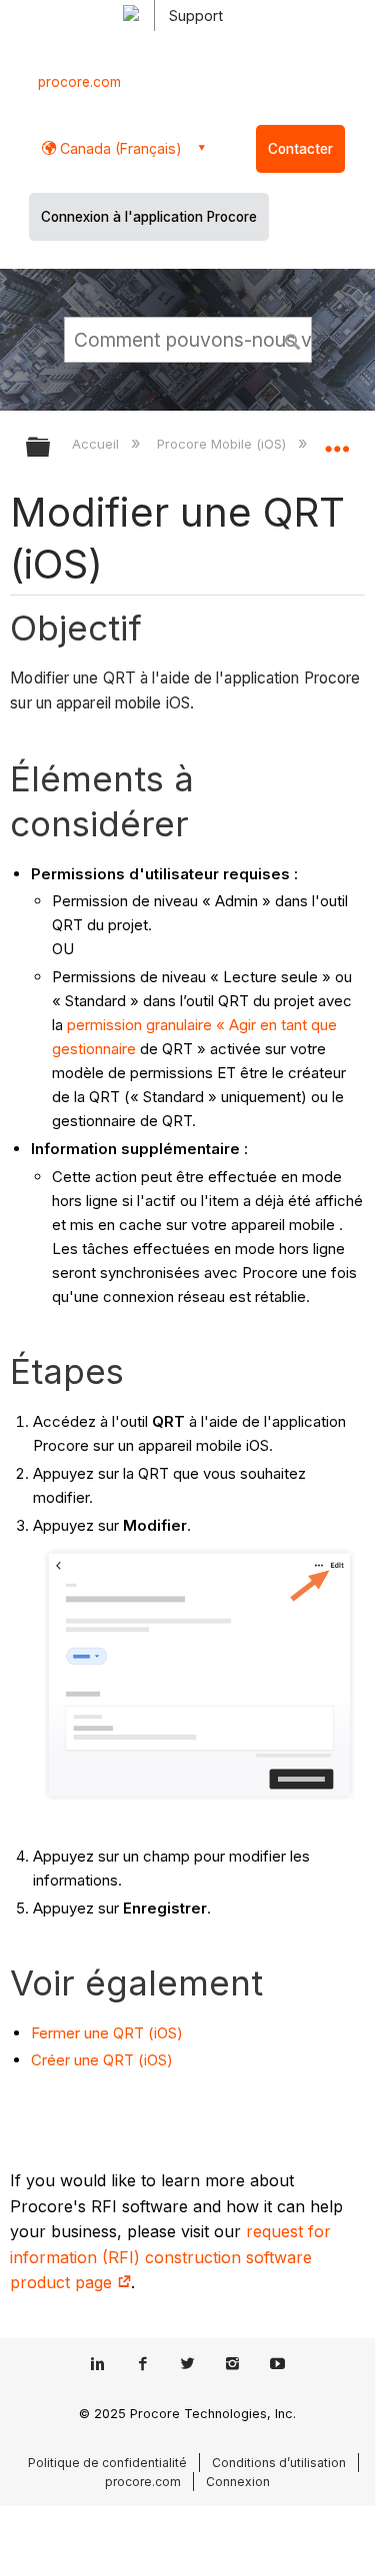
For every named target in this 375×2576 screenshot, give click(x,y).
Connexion (238, 2482)
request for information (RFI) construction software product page (170, 2257)
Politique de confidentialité (107, 2463)
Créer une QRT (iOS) (102, 2060)
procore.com (79, 82)
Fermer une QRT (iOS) (107, 2033)
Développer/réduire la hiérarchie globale (51, 448)
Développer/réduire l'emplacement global (337, 441)
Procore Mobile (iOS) (223, 444)
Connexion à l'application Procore (149, 217)
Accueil (97, 444)
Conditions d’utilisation (279, 2463)
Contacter (300, 149)
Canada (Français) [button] (119, 148)
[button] (293, 339)
